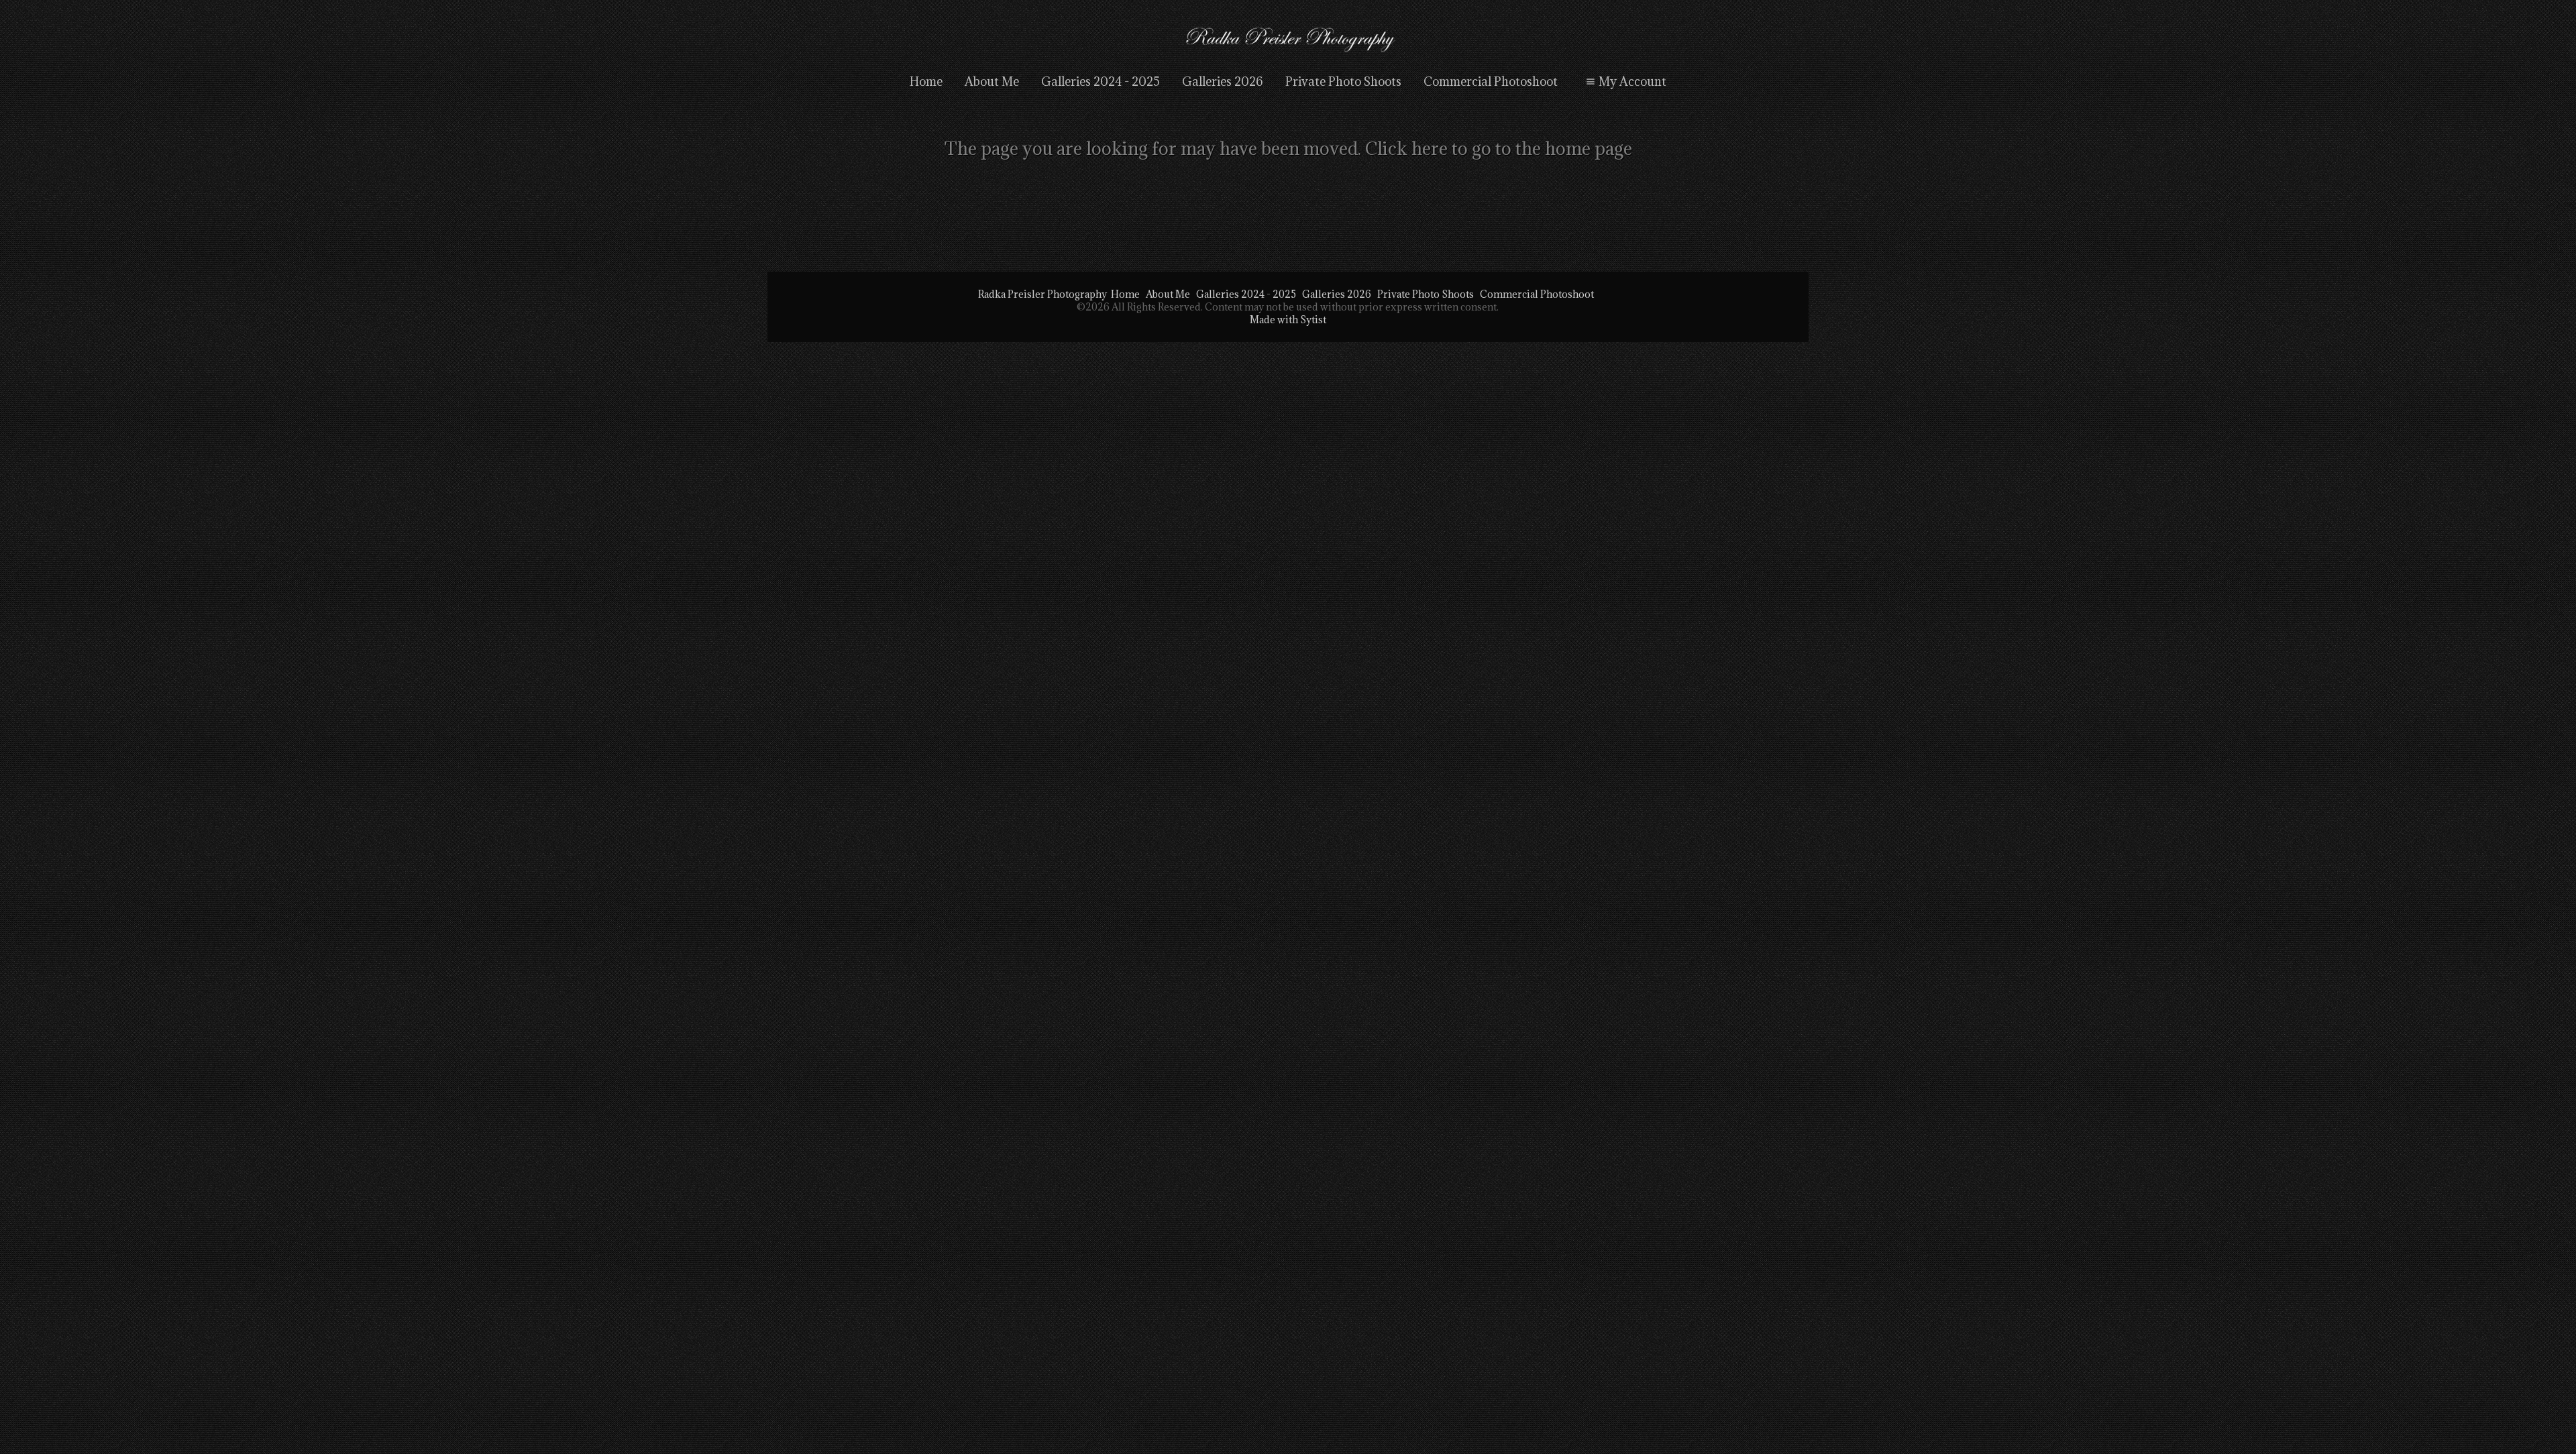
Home (926, 81)
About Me (992, 81)
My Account (1632, 81)
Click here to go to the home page (1499, 148)
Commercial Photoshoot (1491, 81)
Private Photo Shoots (1343, 81)
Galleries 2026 (1223, 81)
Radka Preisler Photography (1042, 294)
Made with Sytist (1288, 320)
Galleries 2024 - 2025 (1101, 81)
